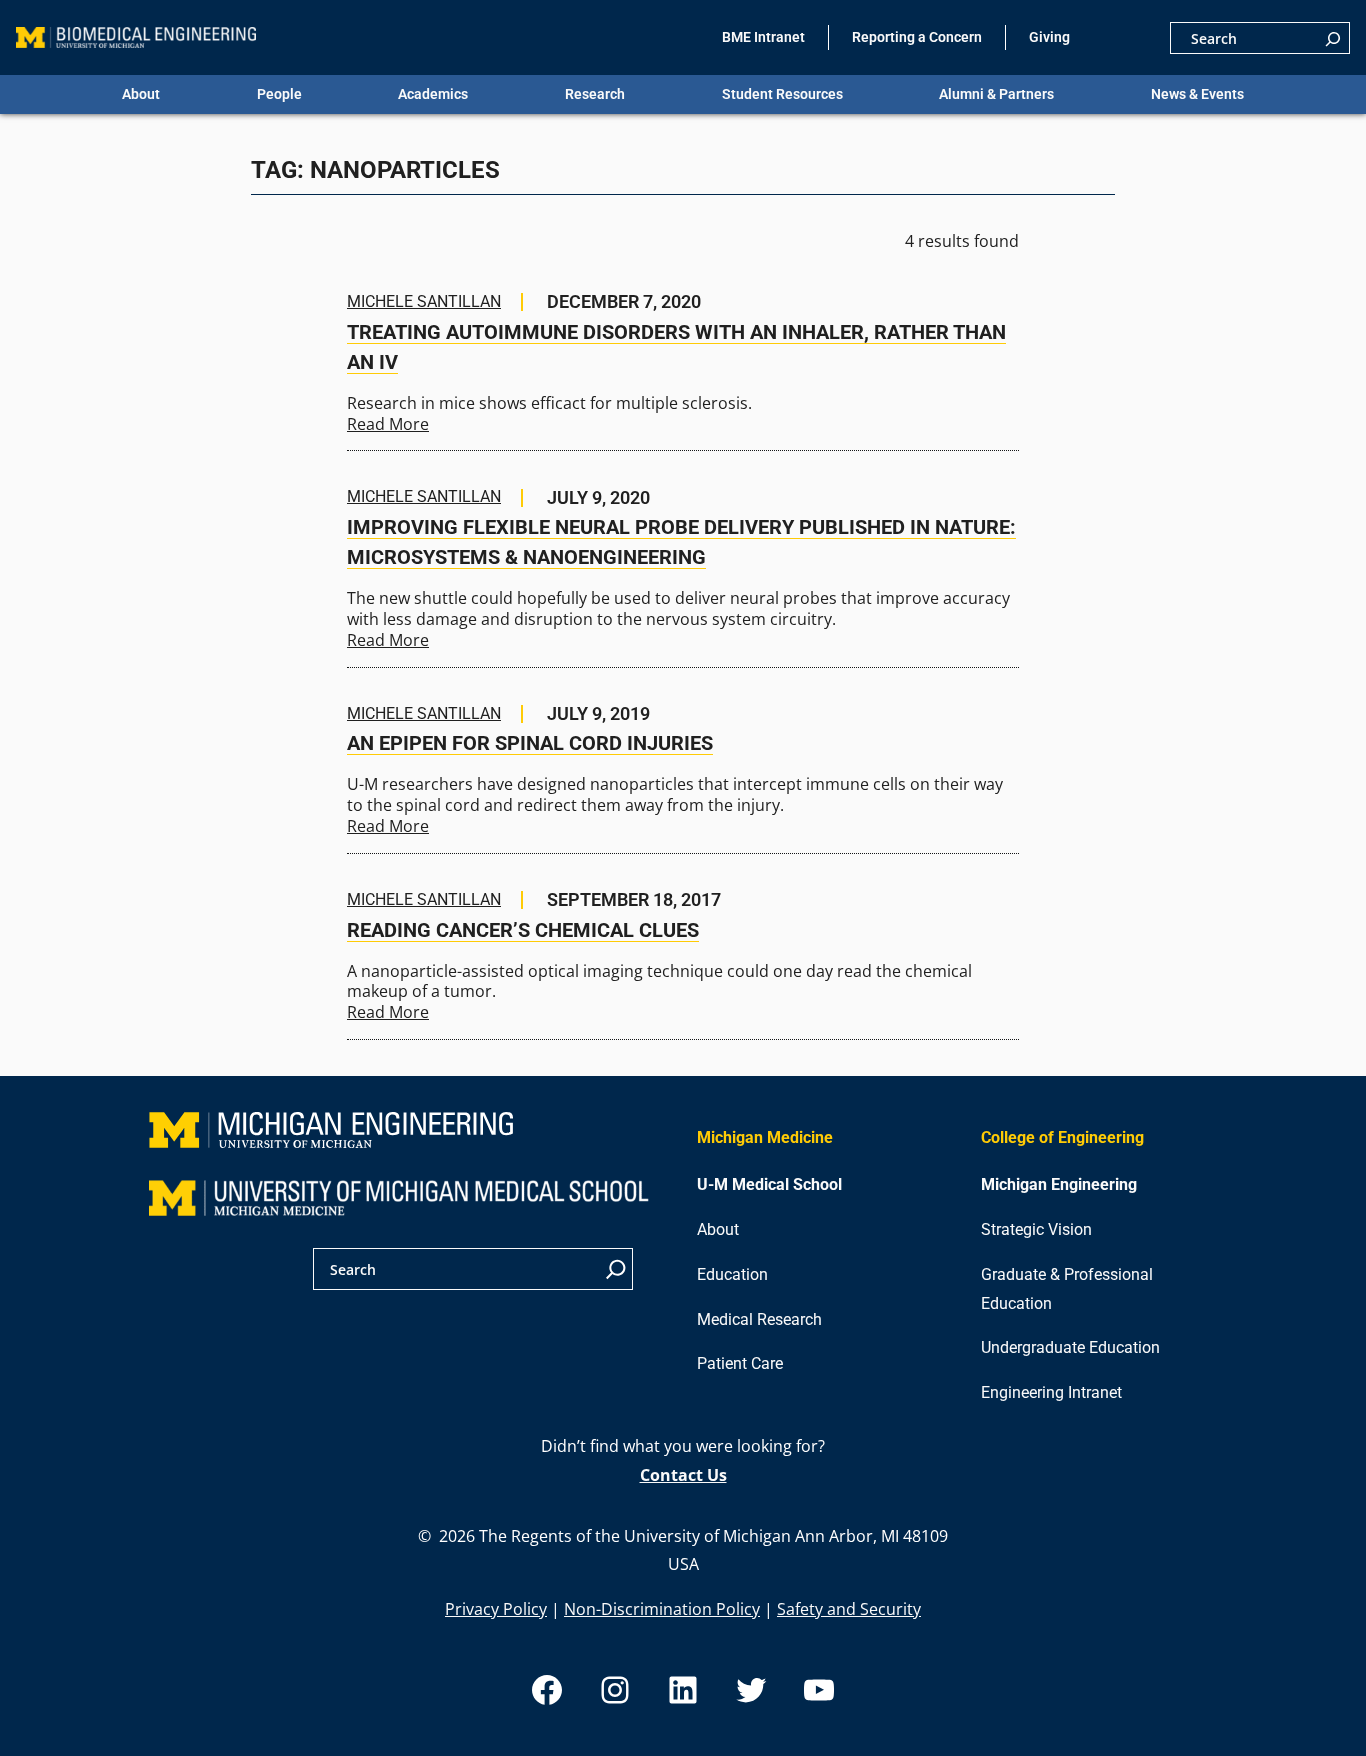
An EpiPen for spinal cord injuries (530, 743)
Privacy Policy (496, 1609)
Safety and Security (849, 1609)
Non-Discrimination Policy (662, 1609)
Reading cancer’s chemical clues (523, 930)
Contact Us (683, 1475)
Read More (388, 424)
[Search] (1333, 38)
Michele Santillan (424, 302)
